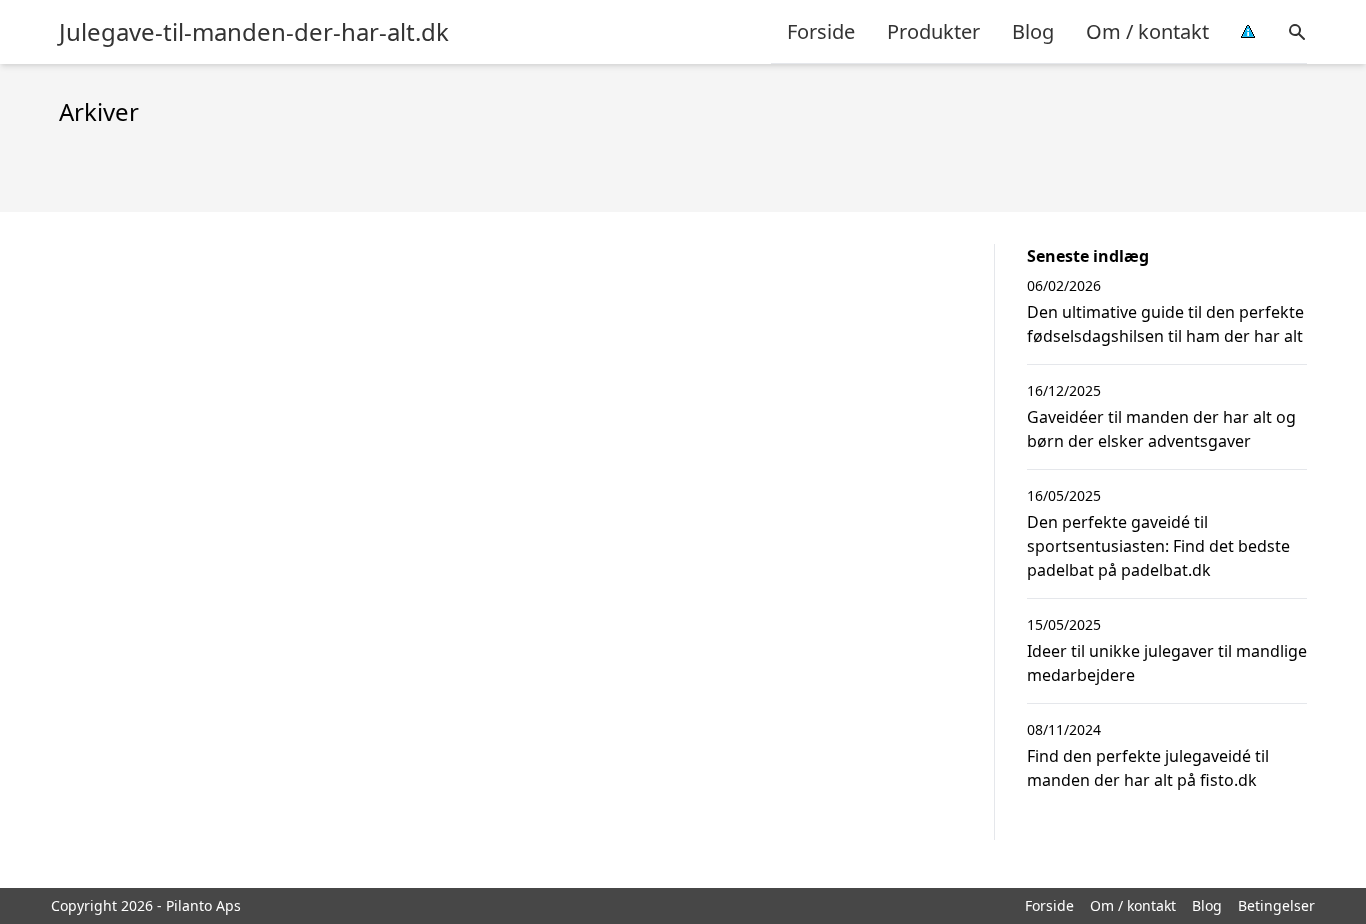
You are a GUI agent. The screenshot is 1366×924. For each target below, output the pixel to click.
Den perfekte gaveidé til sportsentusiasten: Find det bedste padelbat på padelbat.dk (1158, 546)
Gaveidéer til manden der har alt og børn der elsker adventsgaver (1161, 429)
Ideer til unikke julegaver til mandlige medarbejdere (1167, 663)
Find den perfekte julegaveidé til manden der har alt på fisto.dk (1148, 768)
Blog (1033, 31)
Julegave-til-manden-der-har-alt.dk (254, 32)
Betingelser (1276, 905)
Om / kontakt (1147, 31)
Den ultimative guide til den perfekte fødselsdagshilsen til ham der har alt (1165, 324)
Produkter (933, 31)
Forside (821, 31)
